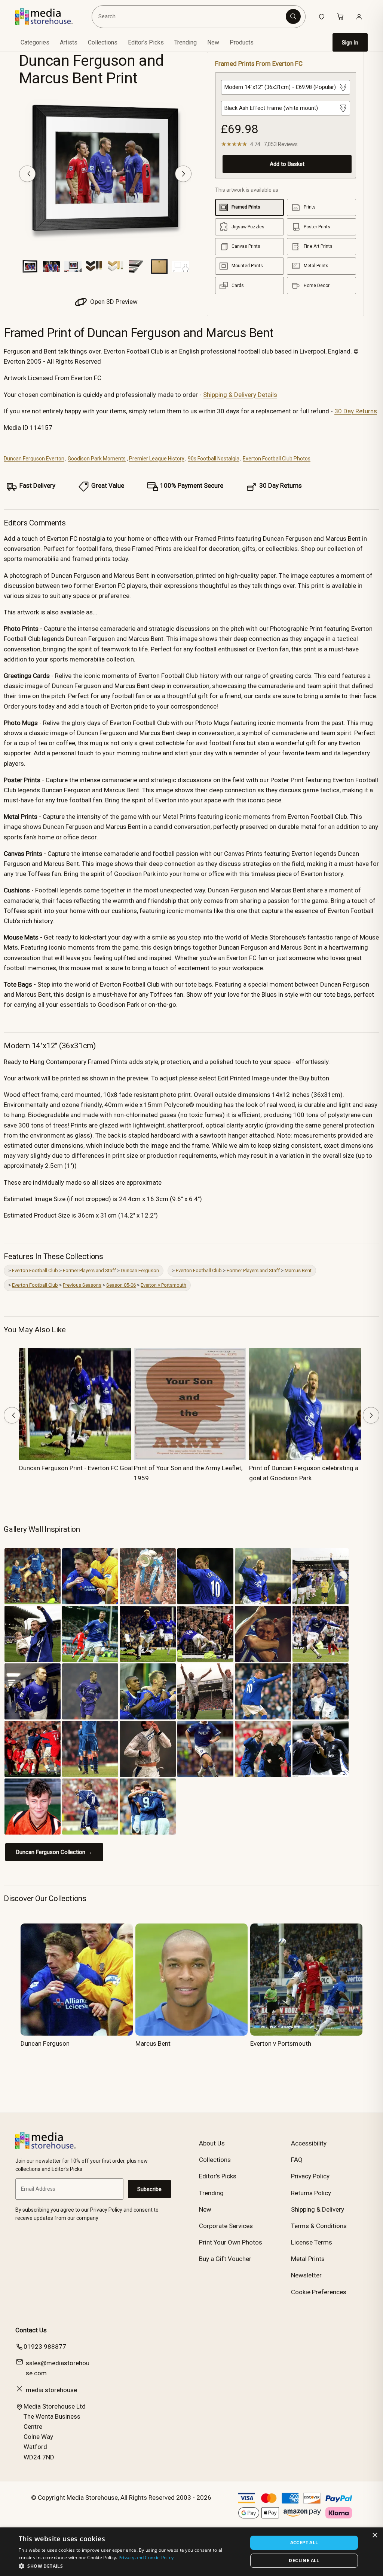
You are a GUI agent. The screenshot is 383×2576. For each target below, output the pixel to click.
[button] (130, 2566)
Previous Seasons (82, 1285)
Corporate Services (226, 2226)
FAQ (297, 2160)
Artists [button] (69, 42)
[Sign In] (359, 16)
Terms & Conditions (319, 2226)
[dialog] (191, 2552)
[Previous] (27, 174)
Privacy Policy (310, 2176)
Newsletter (306, 2275)
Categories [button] (35, 42)
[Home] (50, 16)
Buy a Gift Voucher (225, 2259)
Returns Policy (311, 2193)
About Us (212, 2143)
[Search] (293, 16)
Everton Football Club (35, 1270)
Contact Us (31, 2330)
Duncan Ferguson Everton (34, 459)
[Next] (183, 174)
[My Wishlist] (322, 16)
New (213, 42)
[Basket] (340, 16)
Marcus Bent (298, 1270)
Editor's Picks (146, 42)
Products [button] (242, 42)
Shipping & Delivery (318, 2209)
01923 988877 (45, 2347)
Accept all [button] (304, 2543)
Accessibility (309, 2143)
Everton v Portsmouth (163, 1285)
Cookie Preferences (319, 2292)
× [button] (375, 2535)
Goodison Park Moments (97, 459)
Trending (186, 42)
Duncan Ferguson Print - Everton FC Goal (76, 1468)
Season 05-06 (121, 1285)
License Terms (312, 2242)
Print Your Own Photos (231, 2242)
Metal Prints (308, 2259)
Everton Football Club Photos (277, 459)
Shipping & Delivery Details (240, 395)
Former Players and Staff (89, 1270)
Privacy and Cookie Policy (146, 2558)
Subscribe (149, 2189)
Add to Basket (287, 164)
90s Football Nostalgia (214, 459)
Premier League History (157, 459)
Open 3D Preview (113, 302)
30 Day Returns (356, 411)
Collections (103, 42)
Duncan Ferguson (140, 1270)
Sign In (350, 43)
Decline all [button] (304, 2560)
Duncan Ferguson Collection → (54, 1852)
